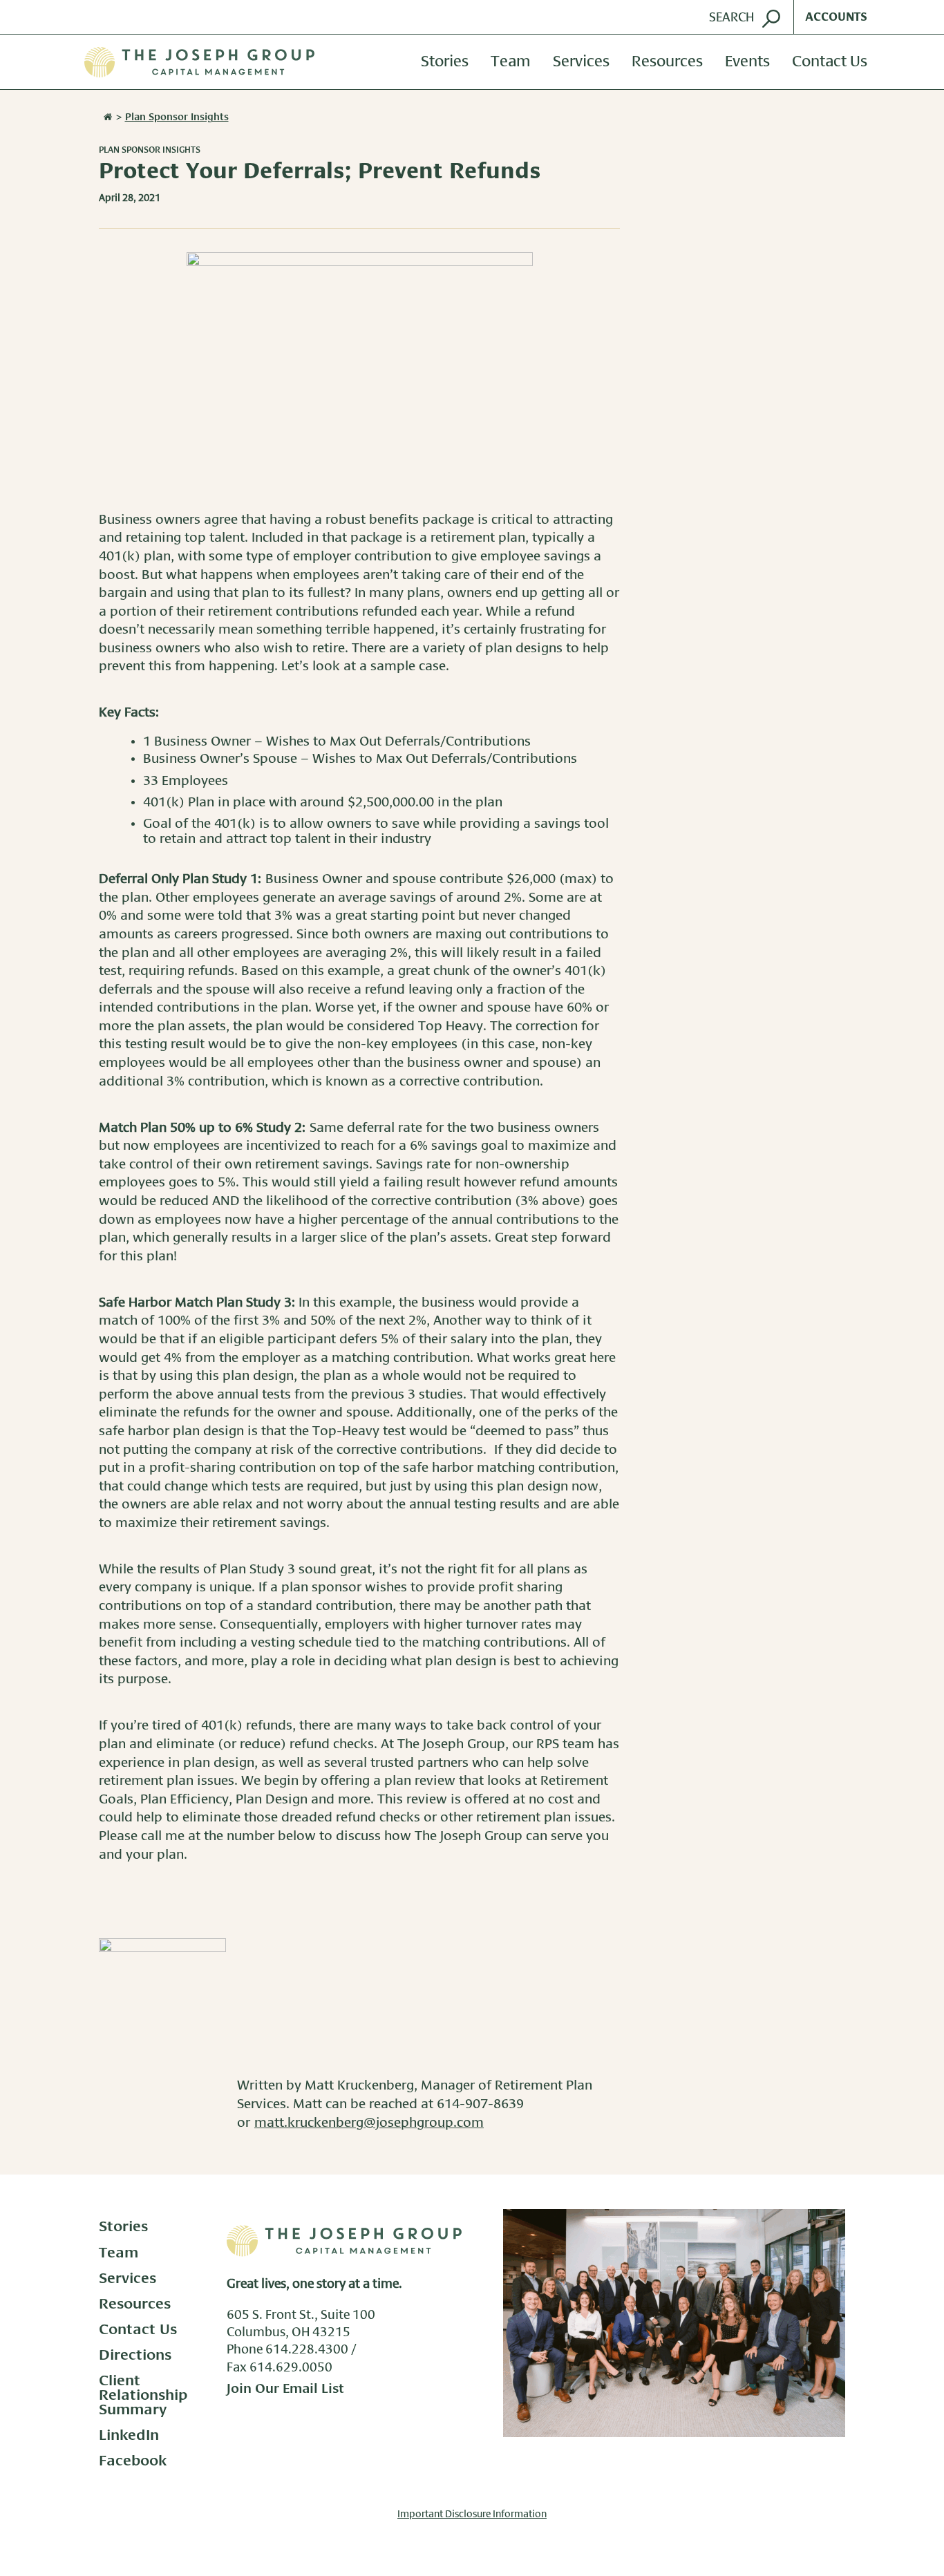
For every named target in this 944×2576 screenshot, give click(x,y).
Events (747, 62)
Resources (667, 62)
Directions (135, 2355)
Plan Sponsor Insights (150, 150)
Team (511, 62)
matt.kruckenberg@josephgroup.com (369, 2123)
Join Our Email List (285, 2389)
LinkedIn (129, 2435)
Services (581, 62)
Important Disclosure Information (472, 2515)
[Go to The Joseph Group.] (106, 117)
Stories (445, 62)
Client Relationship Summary (143, 2395)
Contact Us (830, 62)
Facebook (133, 2461)
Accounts (836, 17)
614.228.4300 (307, 2350)
